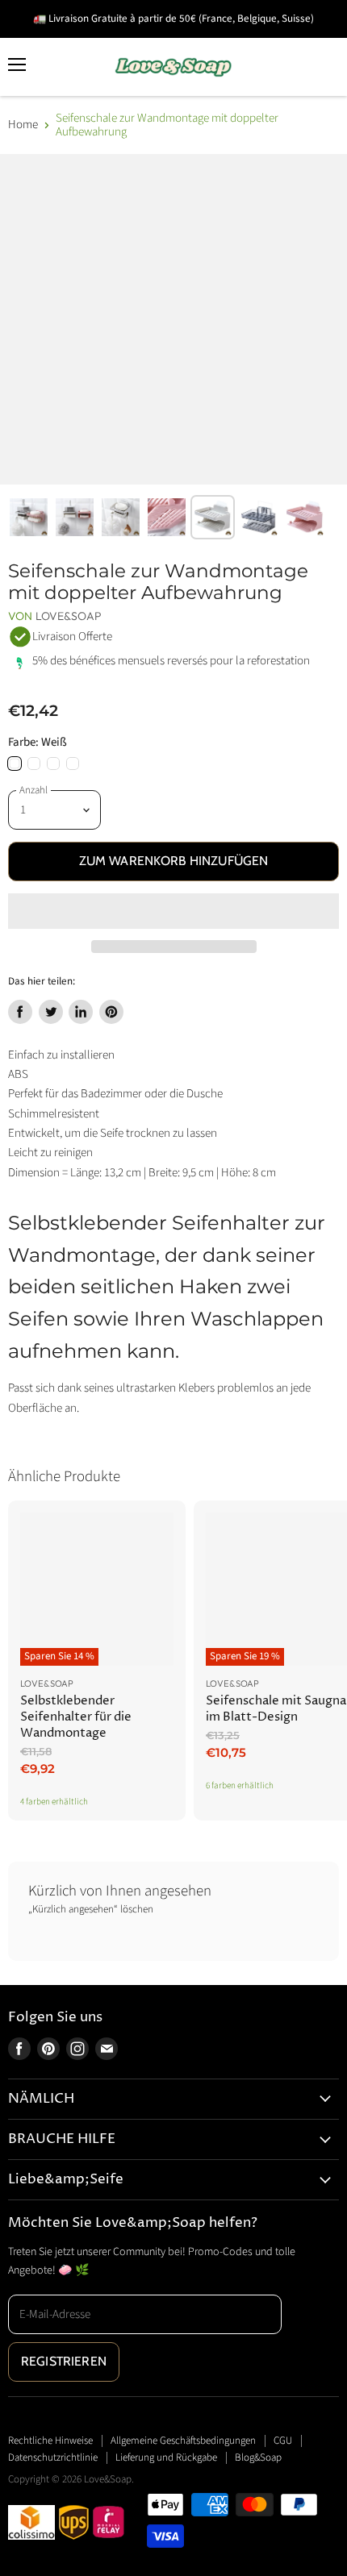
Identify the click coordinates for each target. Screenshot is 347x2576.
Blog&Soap (258, 2457)
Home (23, 125)
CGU (283, 2441)
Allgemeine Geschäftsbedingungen (183, 2441)
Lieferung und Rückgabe (166, 2457)
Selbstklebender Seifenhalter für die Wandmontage (76, 1717)
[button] (173, 911)
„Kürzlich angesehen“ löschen (91, 1910)
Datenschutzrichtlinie (53, 2457)
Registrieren (64, 2361)
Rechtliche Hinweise (50, 2441)
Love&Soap (69, 616)
